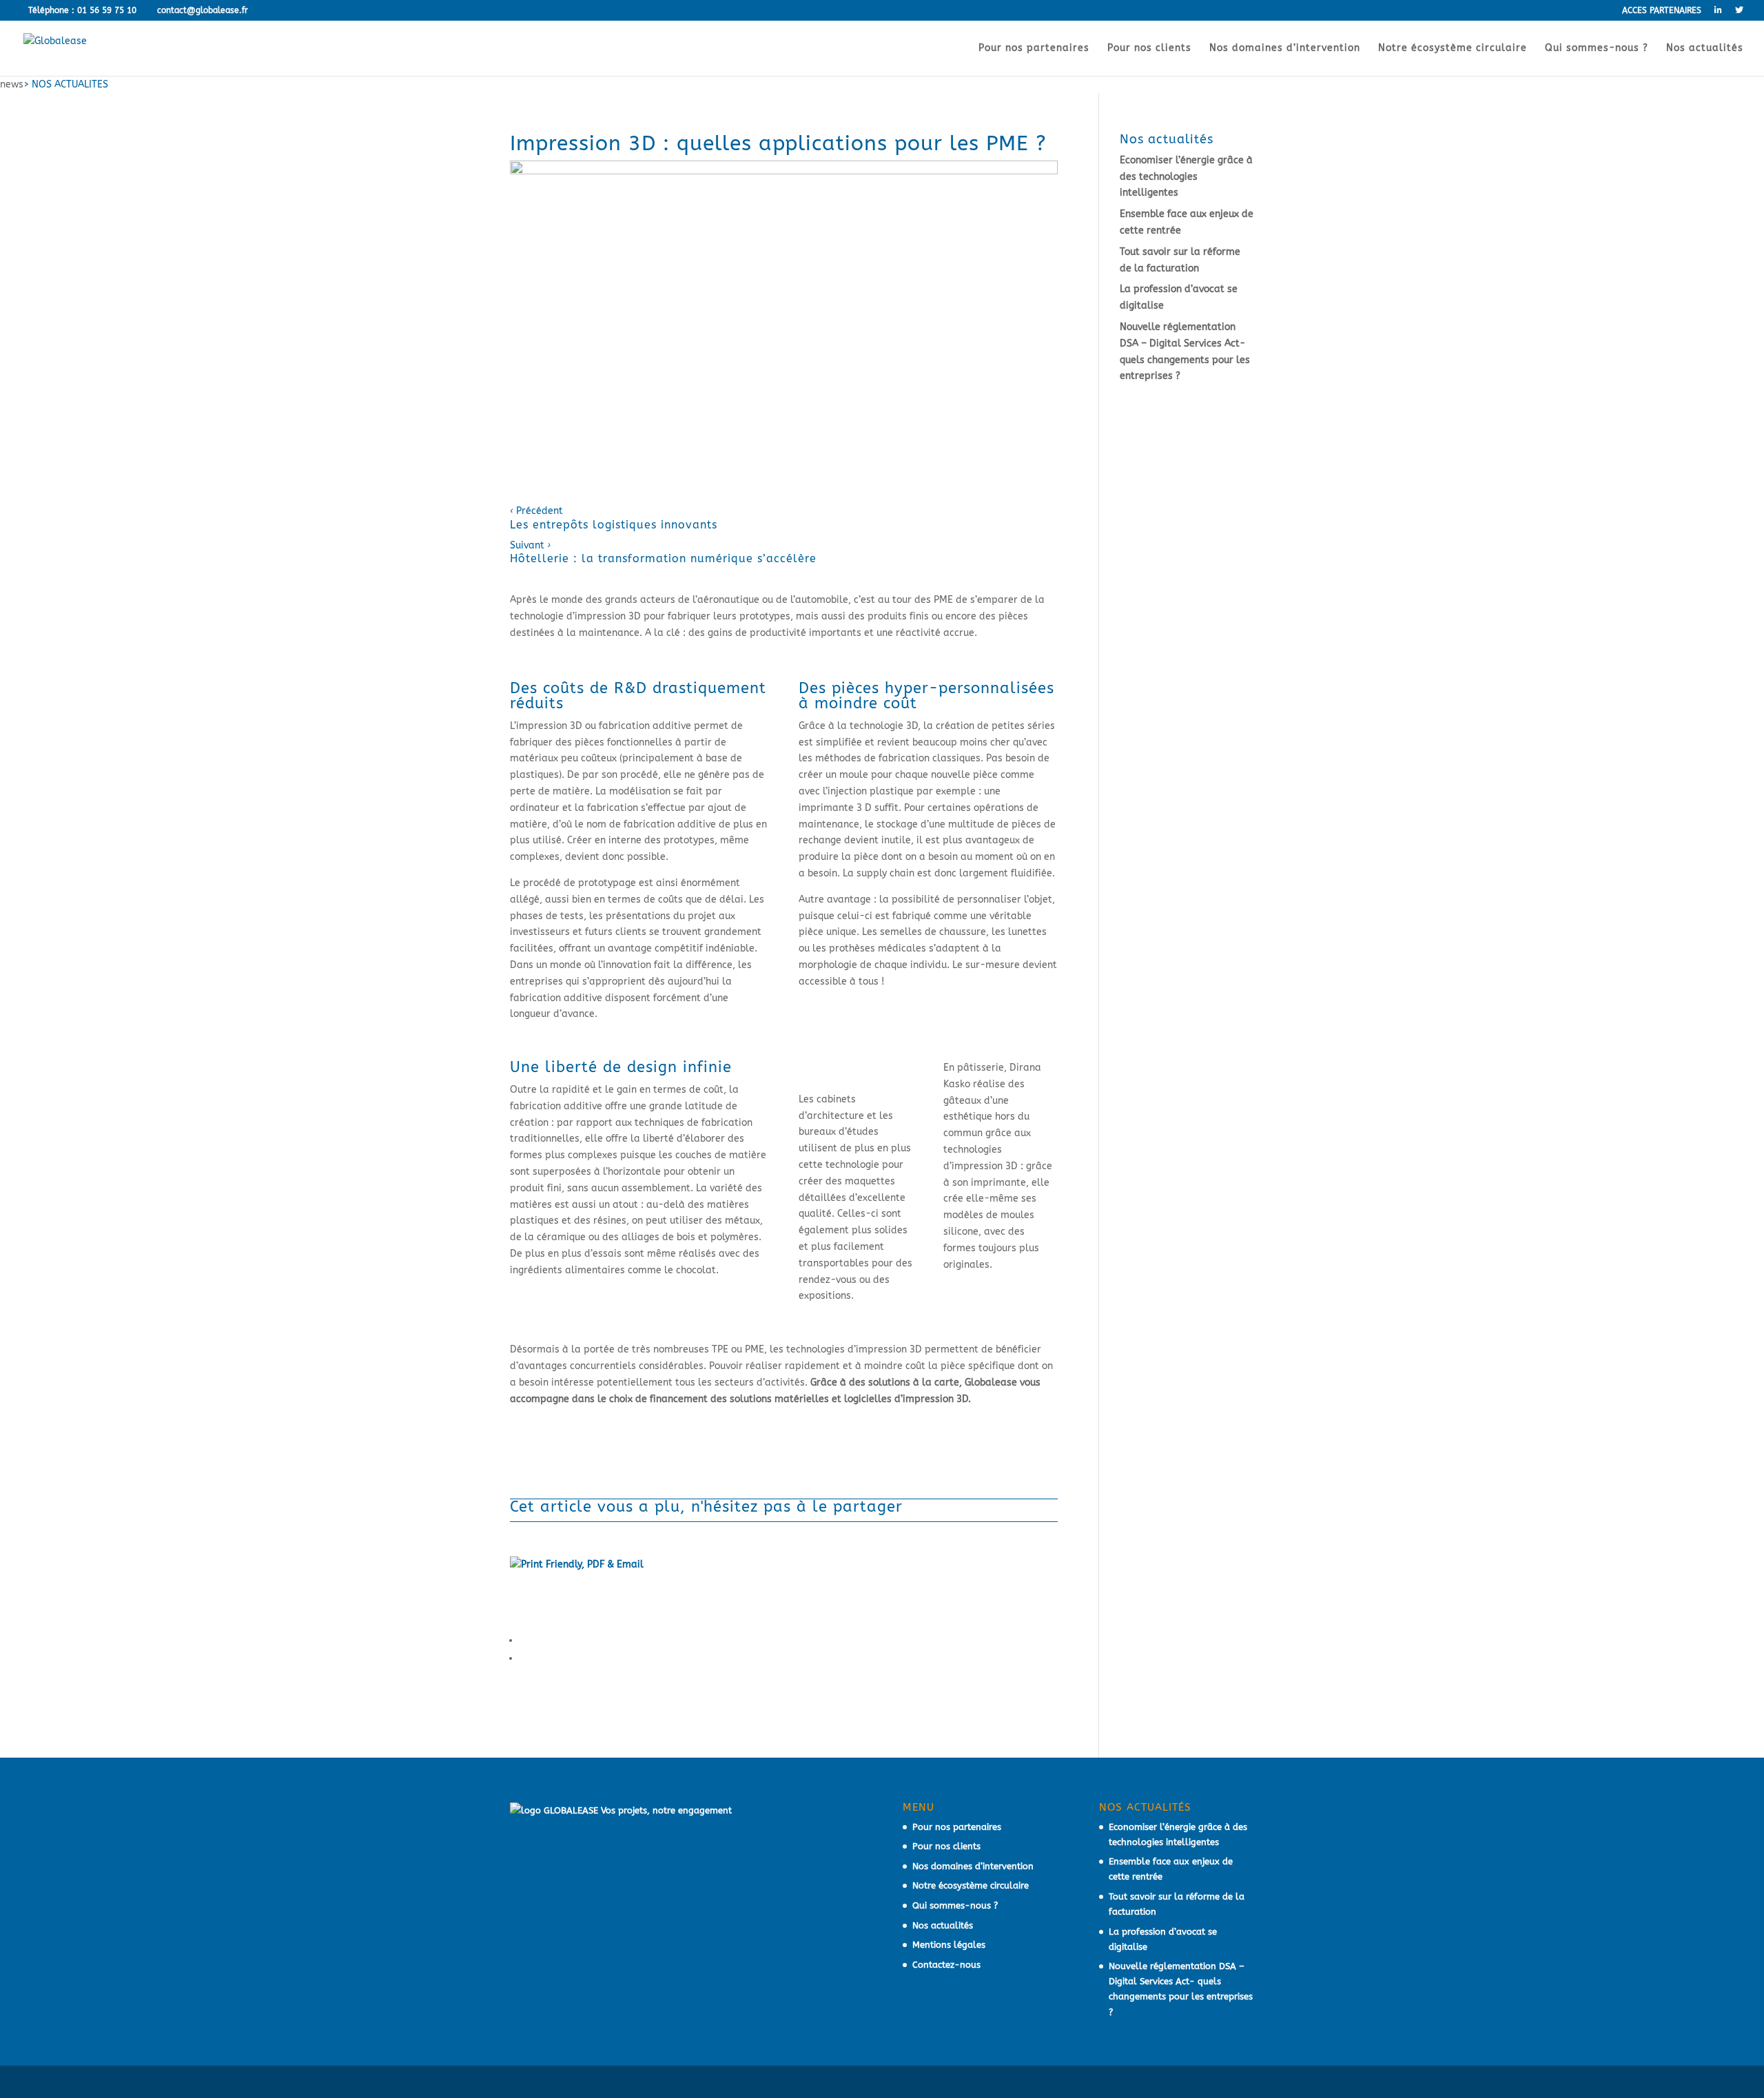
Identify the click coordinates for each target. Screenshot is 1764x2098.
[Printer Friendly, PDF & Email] (577, 1567)
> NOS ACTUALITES (66, 84)
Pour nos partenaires (1034, 49)
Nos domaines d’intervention (1285, 49)
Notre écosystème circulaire (1453, 49)
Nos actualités (1705, 49)
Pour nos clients (1149, 49)
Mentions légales (949, 1945)
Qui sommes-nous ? (1597, 49)
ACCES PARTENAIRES (1662, 11)
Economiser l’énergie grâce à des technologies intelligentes (1186, 177)
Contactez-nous (946, 1965)
